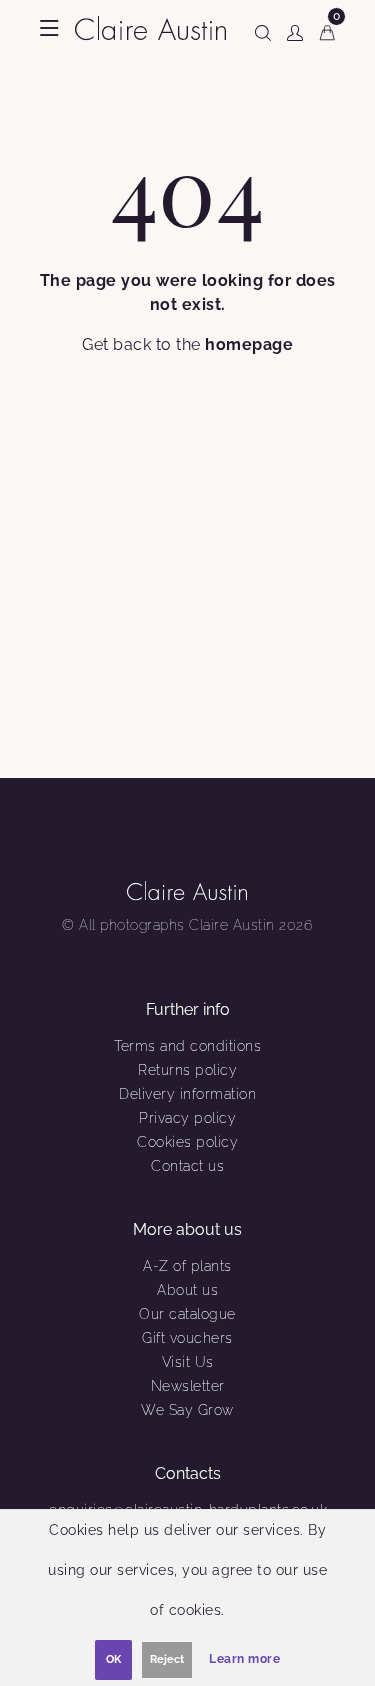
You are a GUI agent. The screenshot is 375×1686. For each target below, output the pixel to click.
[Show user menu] (295, 29)
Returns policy (187, 1070)
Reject (167, 1659)
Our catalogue (187, 1314)
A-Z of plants (187, 1266)
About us (187, 1290)
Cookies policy (187, 1142)
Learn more (244, 1659)
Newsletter (188, 1386)
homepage (249, 344)
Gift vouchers (187, 1338)
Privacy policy (187, 1118)
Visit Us (188, 1362)
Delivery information (187, 1094)
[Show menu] (49, 28)
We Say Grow (187, 1410)
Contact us (187, 1166)
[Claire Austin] (150, 26)
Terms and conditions (187, 1046)
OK (113, 1659)
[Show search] (263, 29)
